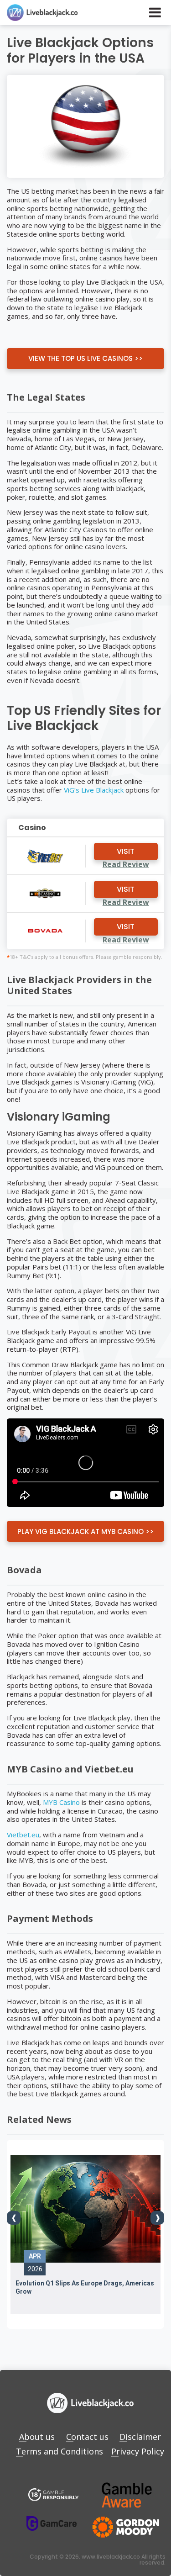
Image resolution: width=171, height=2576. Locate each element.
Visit (126, 851)
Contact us (87, 2437)
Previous (14, 2218)
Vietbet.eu (23, 1835)
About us (37, 2437)
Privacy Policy (138, 2451)
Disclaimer (140, 2437)
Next (157, 2218)
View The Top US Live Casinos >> (85, 358)
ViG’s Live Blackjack (94, 790)
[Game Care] (52, 2523)
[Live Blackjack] (53, 2495)
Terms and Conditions (60, 2451)
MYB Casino (61, 1802)
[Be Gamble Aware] (127, 2495)
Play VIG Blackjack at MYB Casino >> (85, 1531)
